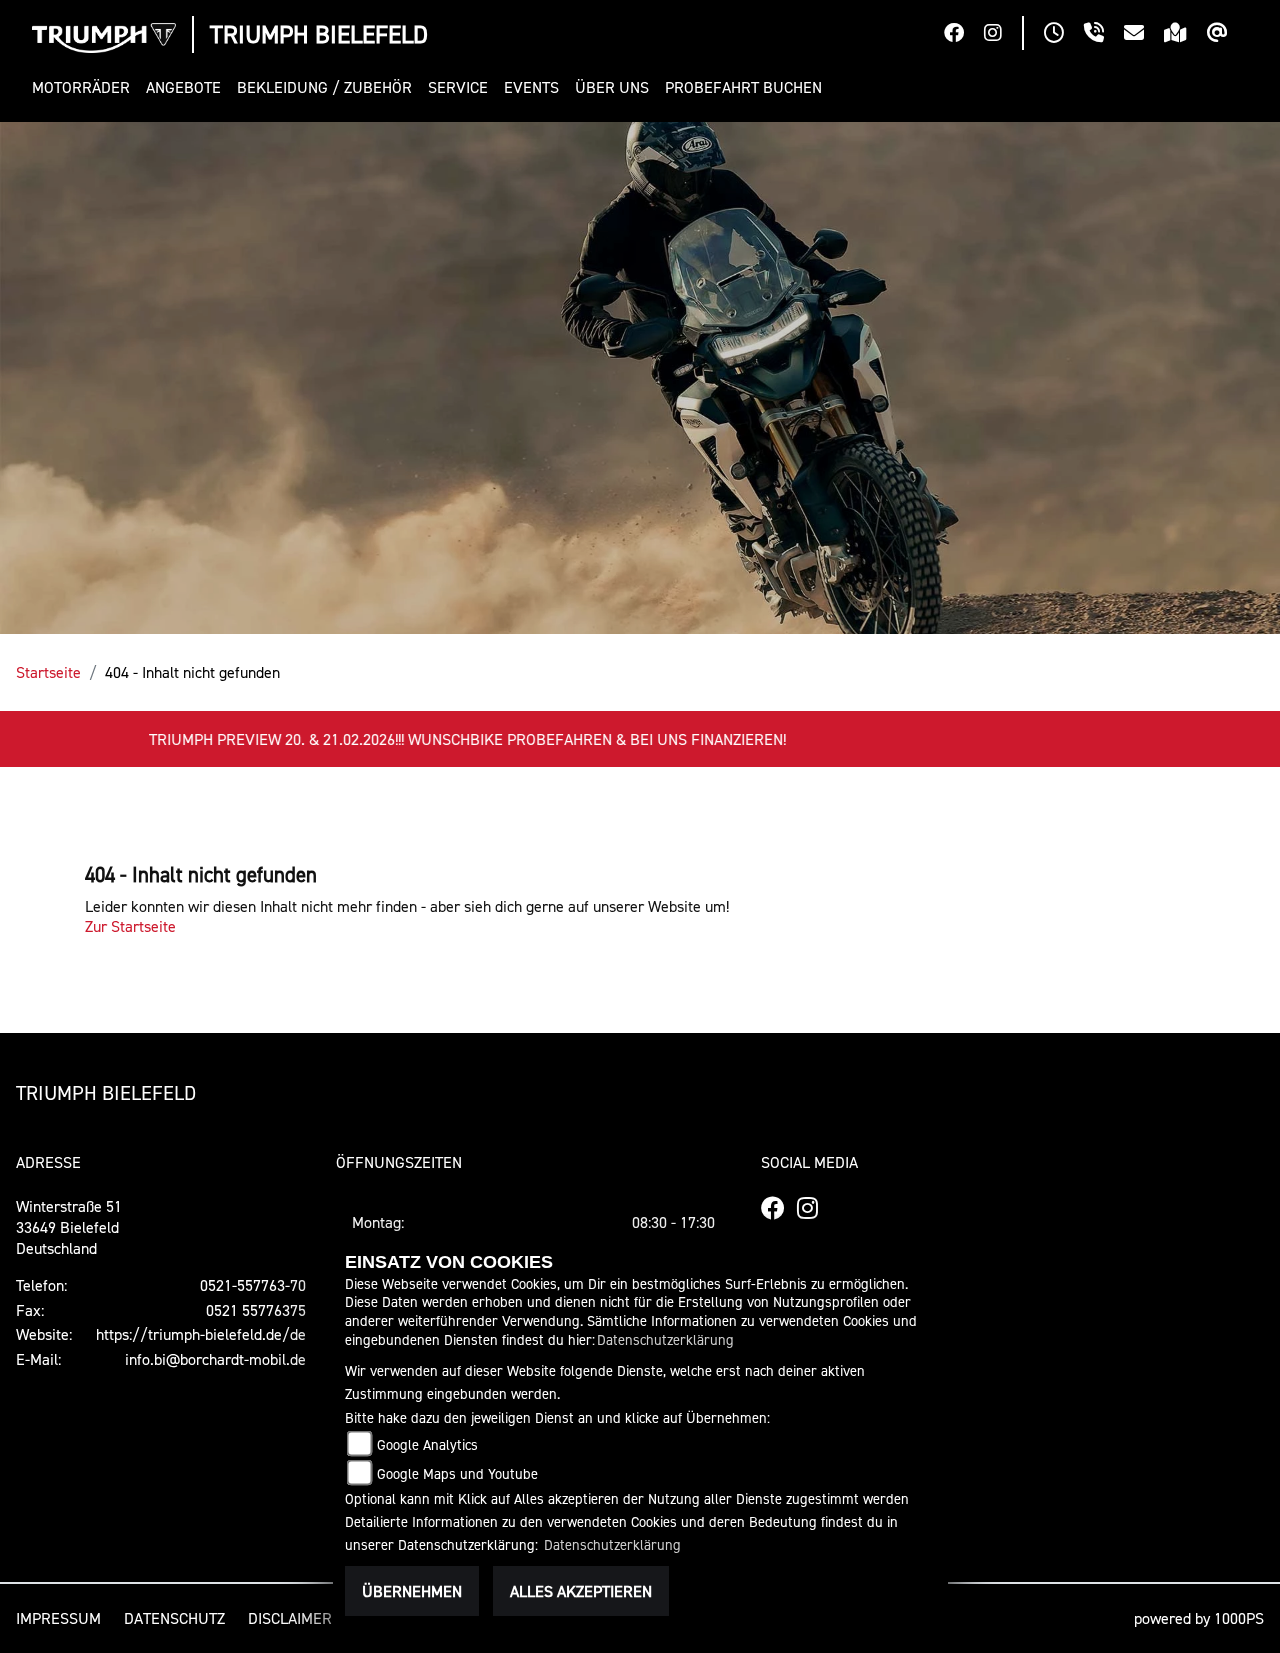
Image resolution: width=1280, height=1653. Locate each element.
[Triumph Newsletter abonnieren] (1227, 35)
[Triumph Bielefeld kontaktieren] (1144, 35)
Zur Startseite (130, 926)
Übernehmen (412, 1591)
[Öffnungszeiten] (1064, 35)
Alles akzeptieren (581, 1591)
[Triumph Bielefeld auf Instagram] (1003, 35)
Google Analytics (427, 1444)
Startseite (48, 672)
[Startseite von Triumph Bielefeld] (104, 38)
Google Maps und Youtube (457, 1473)
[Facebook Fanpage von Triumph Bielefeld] (964, 35)
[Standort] (1185, 35)
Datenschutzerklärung (665, 1339)
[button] (85, 87)
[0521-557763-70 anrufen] (1104, 35)
